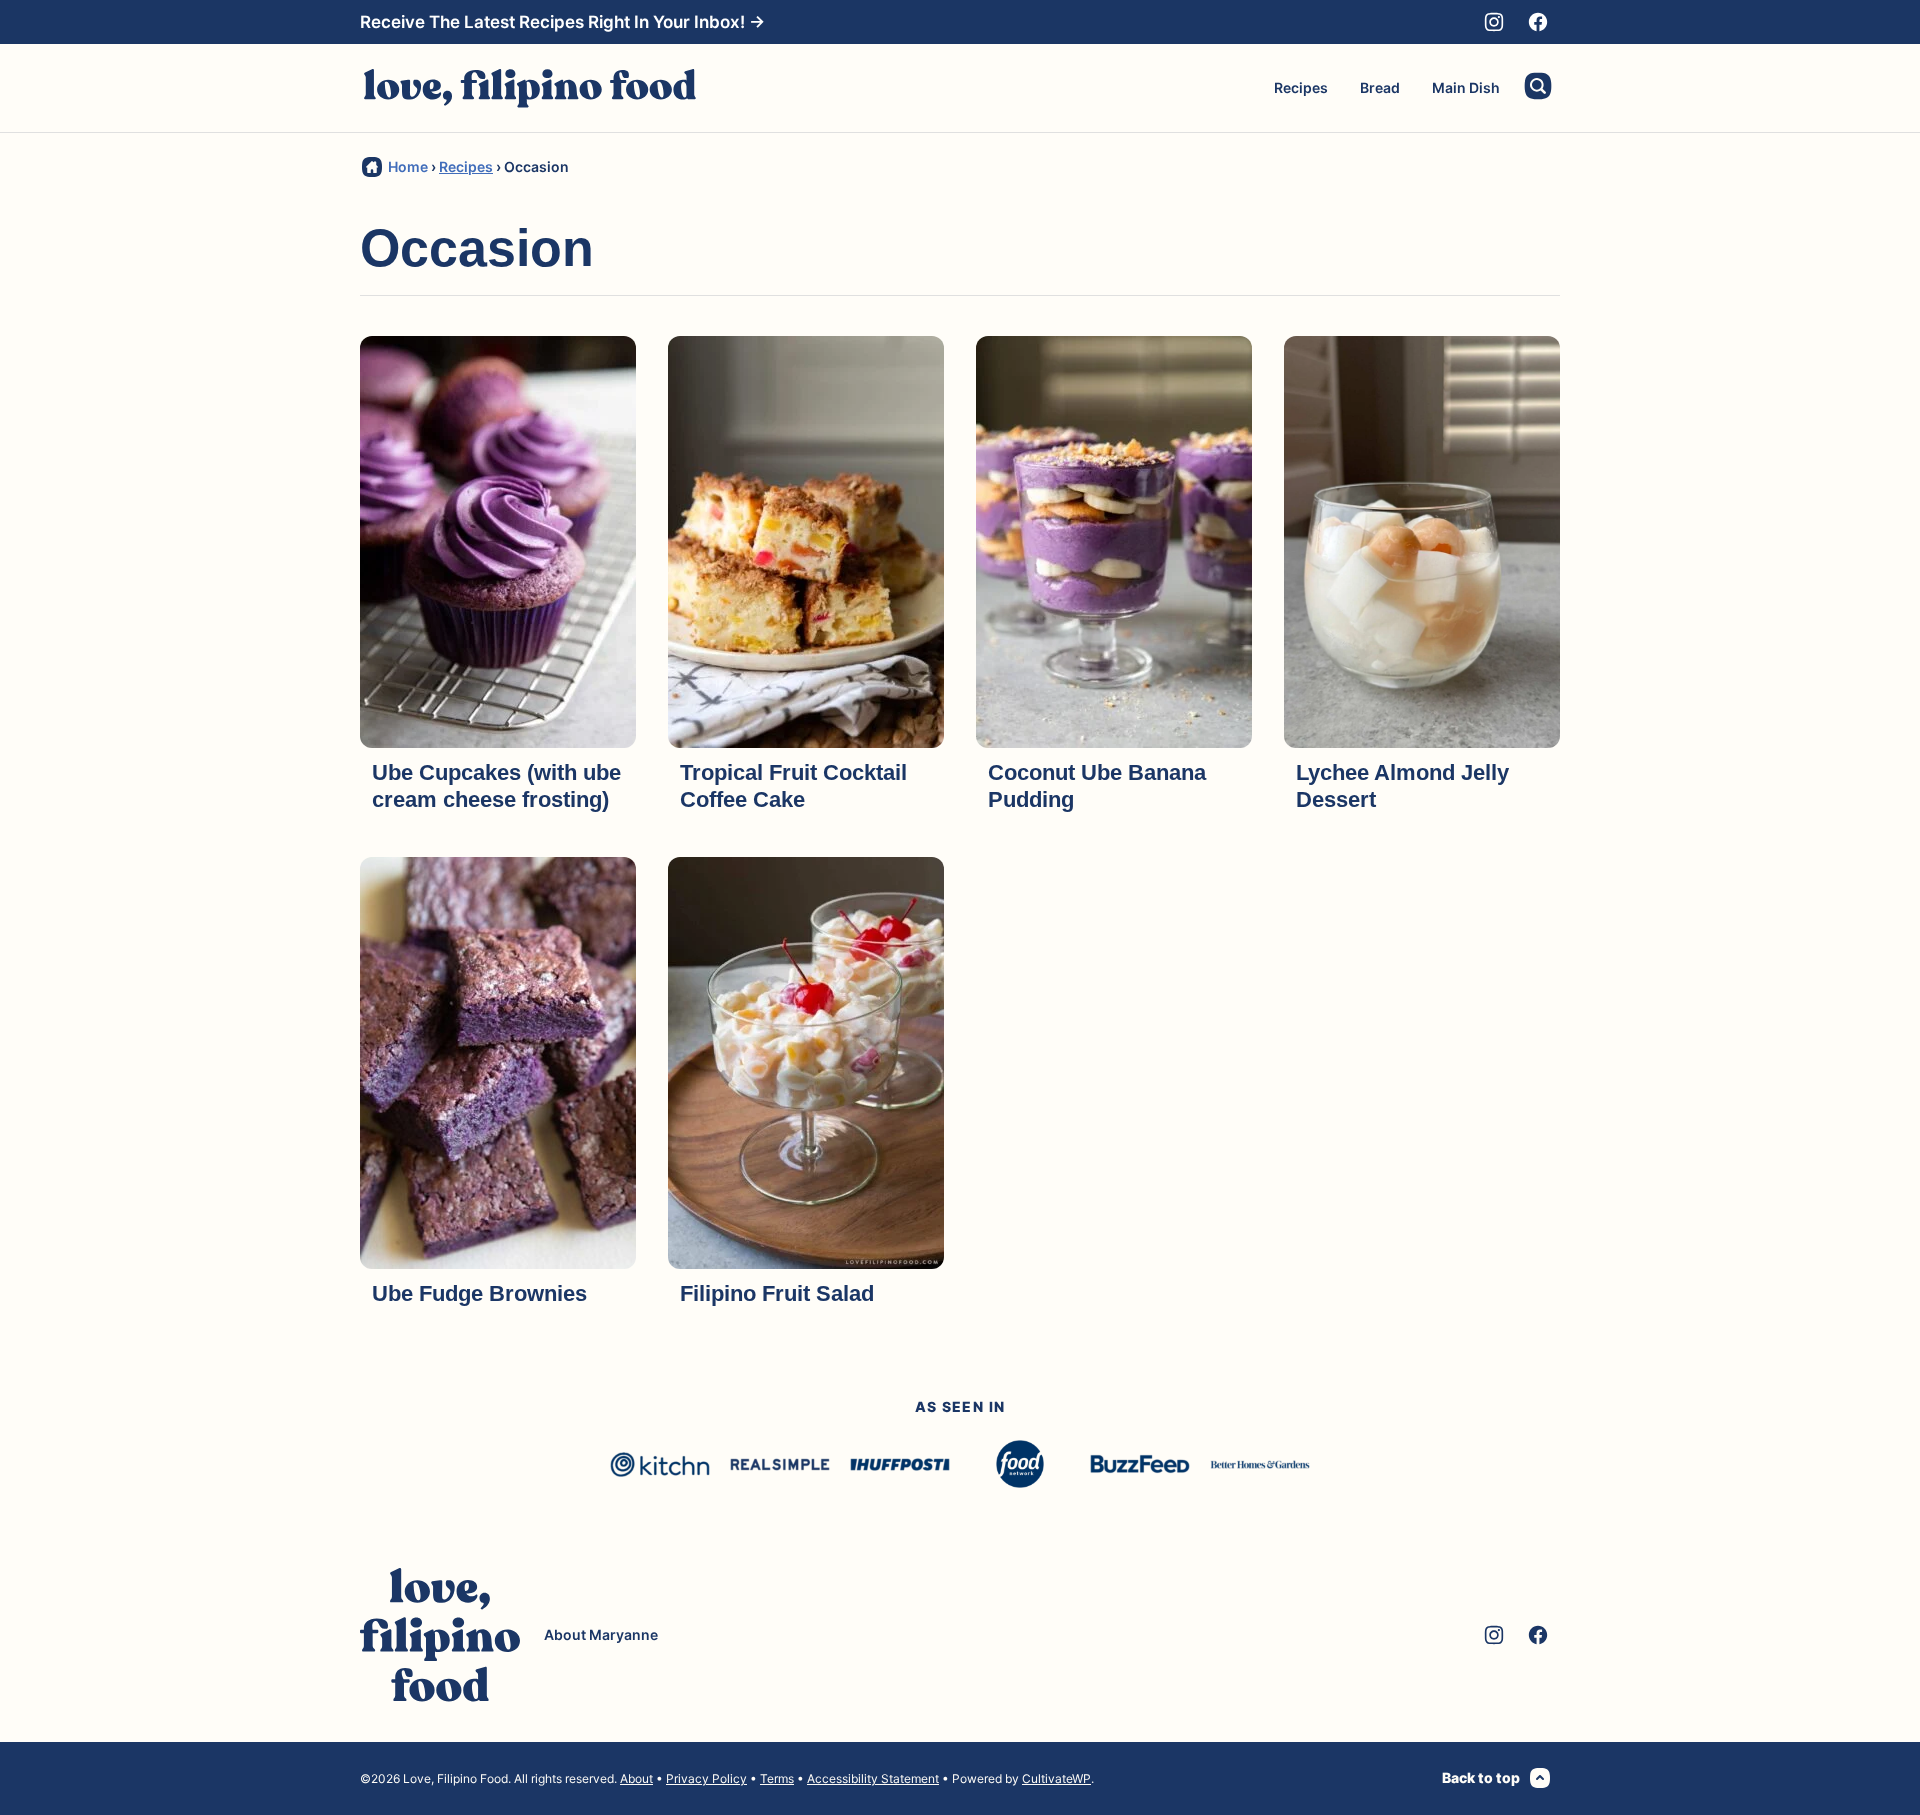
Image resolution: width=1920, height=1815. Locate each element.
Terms (777, 1778)
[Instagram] (1494, 22)
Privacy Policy (706, 1778)
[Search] (1538, 86)
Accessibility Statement (873, 1778)
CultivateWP (1056, 1778)
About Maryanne (601, 1634)
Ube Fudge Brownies (479, 1293)
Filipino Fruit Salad (777, 1293)
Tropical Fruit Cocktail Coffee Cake (793, 785)
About (636, 1778)
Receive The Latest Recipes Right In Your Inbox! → (562, 22)
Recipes (1301, 87)
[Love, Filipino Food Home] (530, 88)
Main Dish (1466, 87)
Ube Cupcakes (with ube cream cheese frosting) (496, 785)
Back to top (1481, 1777)
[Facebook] (1538, 22)
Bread (1380, 87)
